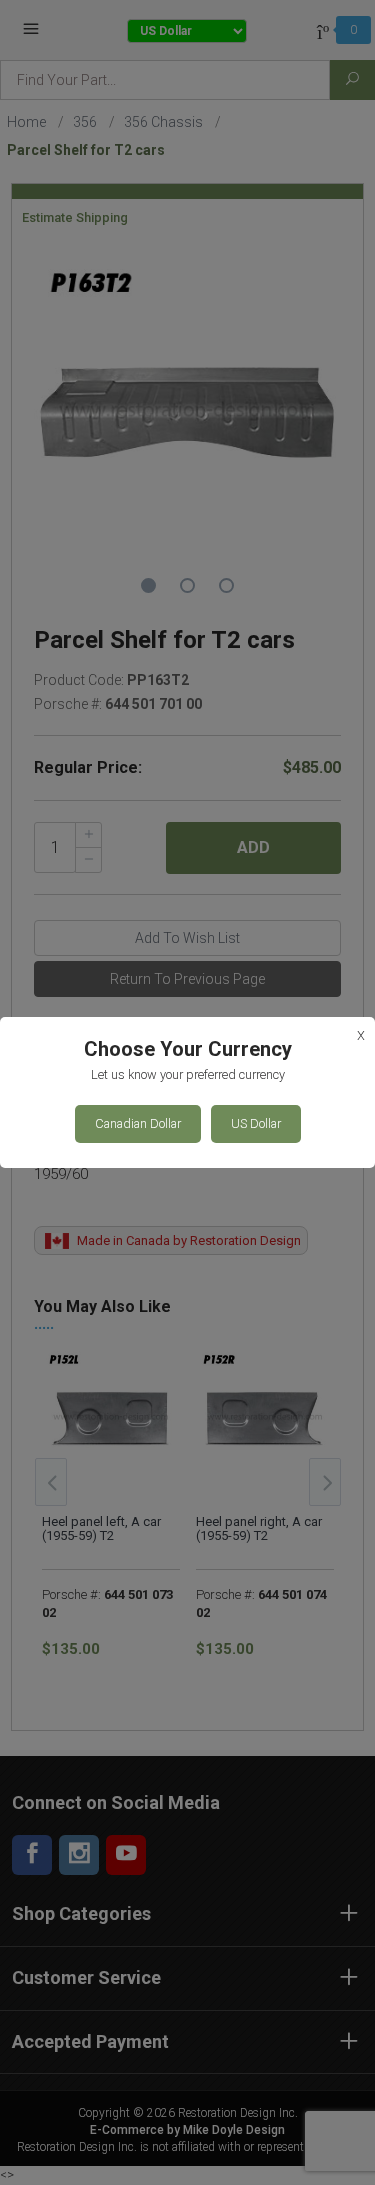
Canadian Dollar (138, 1123)
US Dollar (256, 1123)
